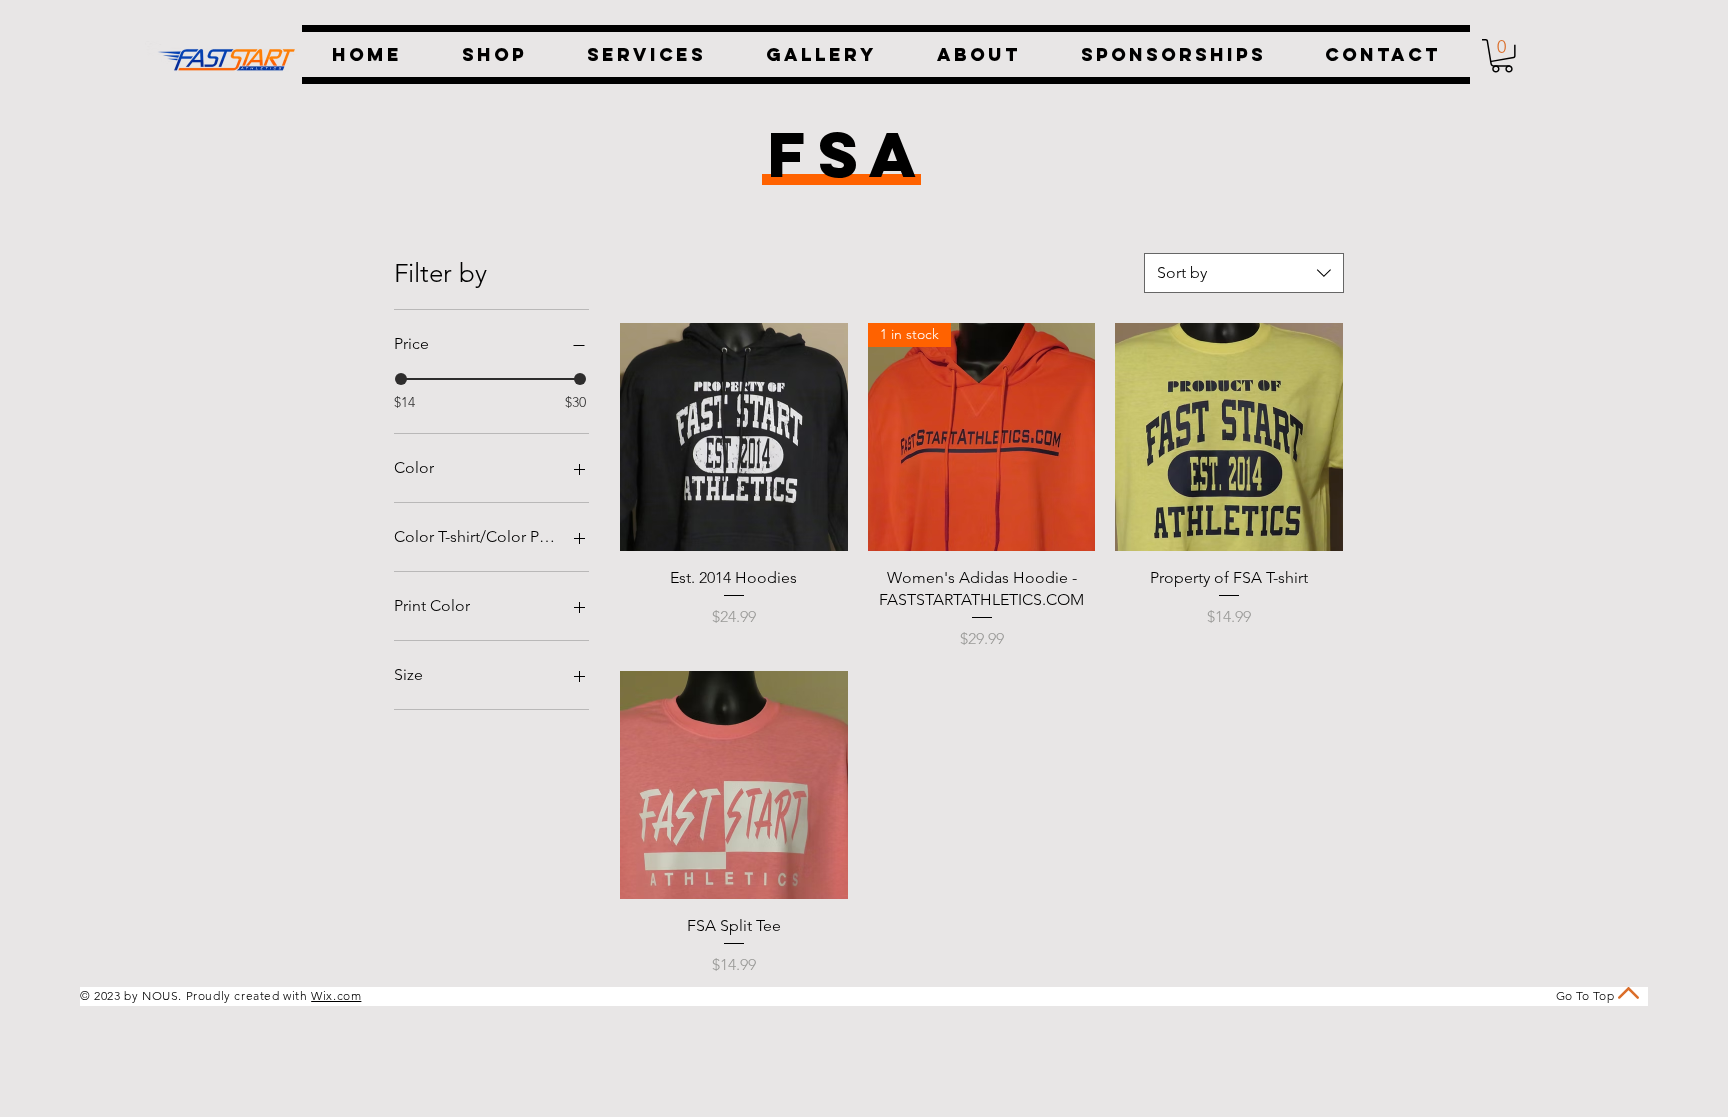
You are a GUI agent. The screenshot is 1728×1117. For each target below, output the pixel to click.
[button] (1502, 56)
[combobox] (1244, 273)
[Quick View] (734, 437)
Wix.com (336, 995)
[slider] (401, 379)
